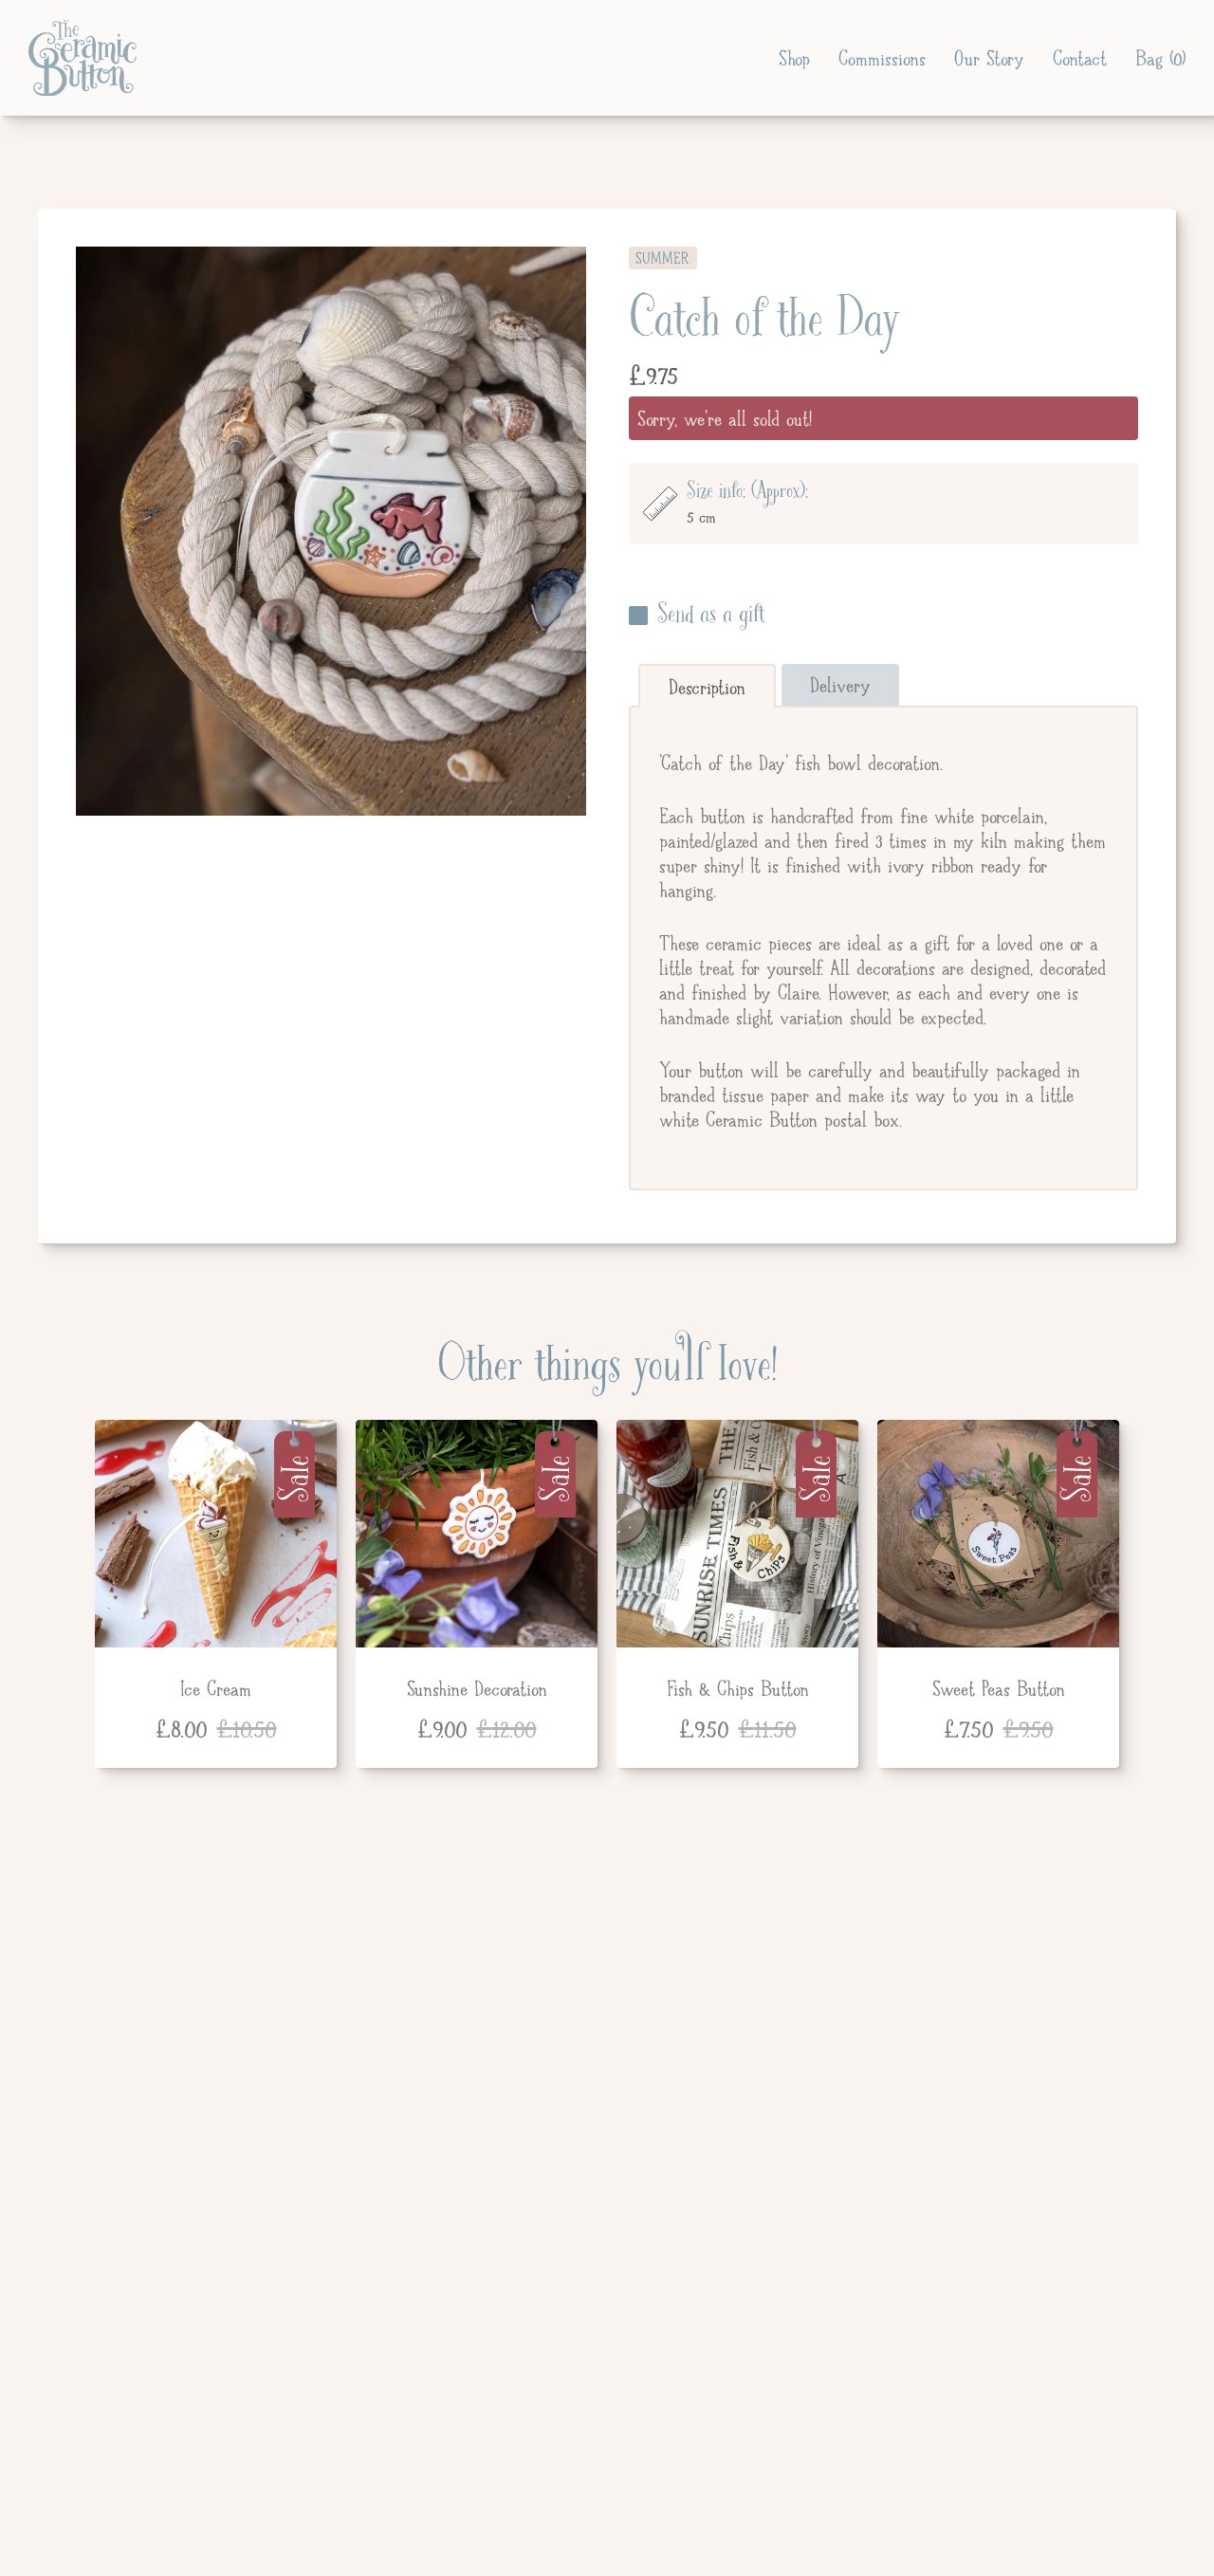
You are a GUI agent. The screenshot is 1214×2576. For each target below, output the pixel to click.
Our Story (989, 58)
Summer (663, 258)
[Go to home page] (83, 58)
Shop (794, 58)
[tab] (707, 686)
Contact (1080, 58)
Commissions (882, 58)
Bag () (1160, 58)
